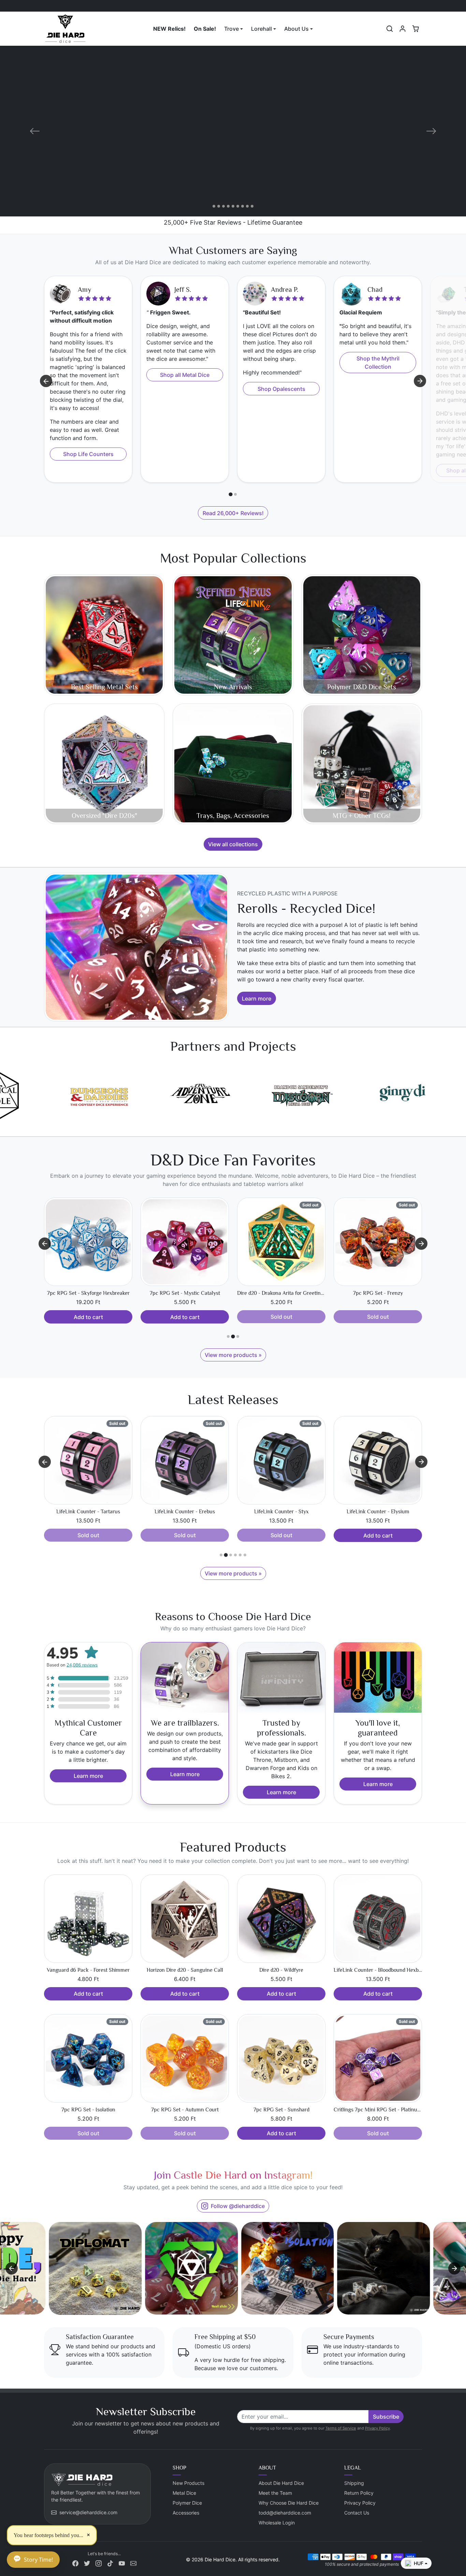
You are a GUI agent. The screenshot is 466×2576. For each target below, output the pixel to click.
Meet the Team (275, 2493)
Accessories (186, 2513)
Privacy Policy (377, 2428)
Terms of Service (341, 2428)
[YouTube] (122, 2563)
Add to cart (281, 1317)
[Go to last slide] (46, 381)
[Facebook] (75, 2563)
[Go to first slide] (421, 1244)
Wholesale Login (277, 2523)
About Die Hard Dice (281, 2483)
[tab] (230, 494)
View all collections (233, 844)
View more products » (233, 1355)
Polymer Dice (187, 2503)
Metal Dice (184, 2493)
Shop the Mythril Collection (378, 363)
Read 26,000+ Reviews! (233, 513)
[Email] (133, 2563)
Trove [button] (231, 29)
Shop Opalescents (281, 389)
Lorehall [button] (261, 29)
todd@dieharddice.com (285, 2513)
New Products (188, 2483)
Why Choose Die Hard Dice (289, 2503)
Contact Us (357, 2513)
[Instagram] (99, 2563)
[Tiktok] (110, 2563)
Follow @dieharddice (238, 2206)
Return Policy (359, 2493)
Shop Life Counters (88, 454)
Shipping (354, 2483)
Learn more (257, 999)
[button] (390, 29)
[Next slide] (420, 381)
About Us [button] (296, 29)
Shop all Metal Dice (185, 375)
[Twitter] (87, 2563)
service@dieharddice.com (88, 2512)
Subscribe (386, 2417)
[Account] (403, 29)
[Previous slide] (45, 1244)
